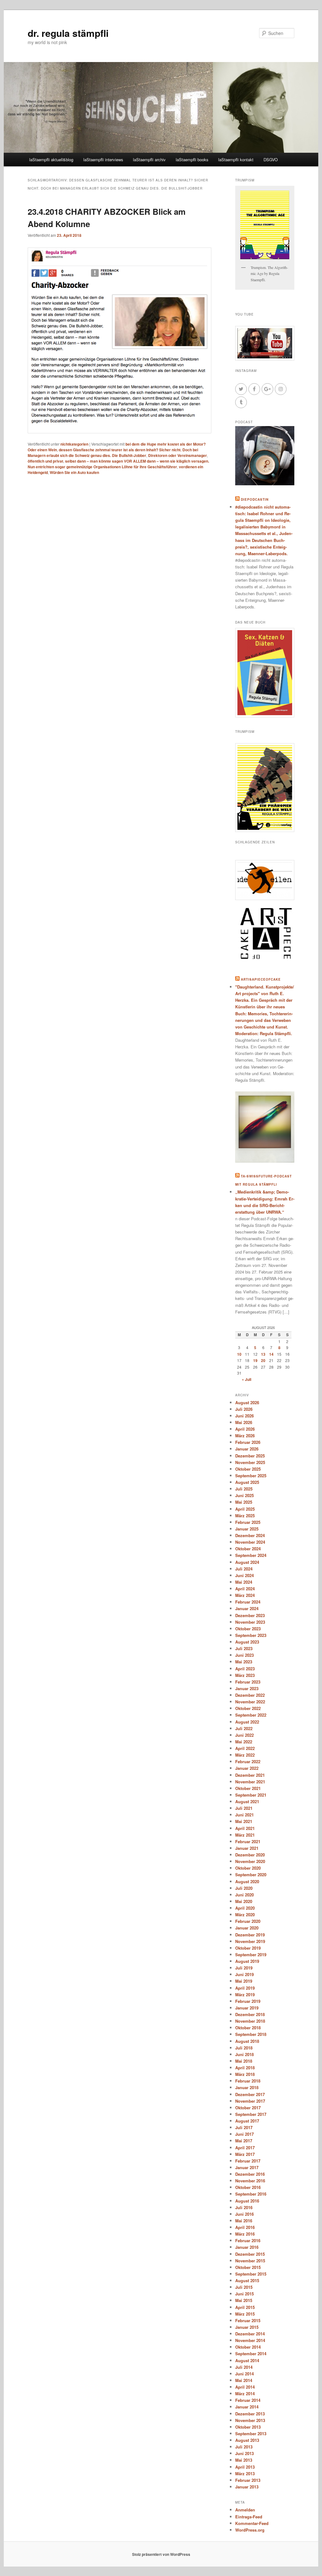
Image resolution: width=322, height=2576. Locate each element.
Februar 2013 (248, 2480)
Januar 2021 (247, 1848)
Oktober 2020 (248, 1868)
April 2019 (245, 1988)
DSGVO (271, 160)
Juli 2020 (244, 1888)
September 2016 (251, 2194)
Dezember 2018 (250, 2014)
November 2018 (250, 2021)
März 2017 (245, 2154)
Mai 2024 (244, 1582)
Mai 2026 (244, 1422)
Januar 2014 (247, 2407)
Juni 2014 (244, 2374)
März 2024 (245, 1595)
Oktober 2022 (248, 1708)
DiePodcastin (255, 499)
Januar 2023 (247, 1688)
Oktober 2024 (248, 1549)
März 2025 (245, 1516)
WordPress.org (250, 2530)
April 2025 (245, 1509)
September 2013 (251, 2434)
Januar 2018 (247, 2087)
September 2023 (251, 1635)
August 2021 (247, 1801)
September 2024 (251, 1555)
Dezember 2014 (250, 2334)
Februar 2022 (248, 1761)
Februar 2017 (248, 2161)
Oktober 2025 (248, 1469)
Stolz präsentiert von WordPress (161, 2554)
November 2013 (250, 2420)
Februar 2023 (248, 1682)
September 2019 (251, 1955)
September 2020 (251, 1875)
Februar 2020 (248, 1921)
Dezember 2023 (250, 1615)
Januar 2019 (247, 2008)
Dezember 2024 (250, 1535)
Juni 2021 (244, 1815)
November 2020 (250, 1861)
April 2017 (245, 2148)
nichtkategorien (74, 444)
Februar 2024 (248, 1602)
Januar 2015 (247, 2327)
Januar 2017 (247, 2167)
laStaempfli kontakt (236, 160)
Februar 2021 (248, 1841)
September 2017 (251, 2114)
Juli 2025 (244, 1489)
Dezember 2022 (250, 1695)
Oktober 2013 (248, 2427)
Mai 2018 (244, 2061)
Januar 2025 (247, 1529)
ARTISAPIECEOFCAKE (261, 979)
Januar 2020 (247, 1928)
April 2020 (245, 1908)
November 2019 (250, 1941)
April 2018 (245, 2068)
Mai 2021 (244, 1821)
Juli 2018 (244, 2048)
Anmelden (245, 2510)
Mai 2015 (244, 2300)
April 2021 (245, 1828)
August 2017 (247, 2121)
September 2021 (251, 1795)
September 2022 (251, 1715)
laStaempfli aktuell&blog (51, 160)
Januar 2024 (247, 1608)
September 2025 (251, 1476)
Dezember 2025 (250, 1456)
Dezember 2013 (250, 2414)
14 (271, 1354)
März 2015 (245, 2314)
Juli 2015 (244, 2287)
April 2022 (245, 1748)
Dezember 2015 (250, 2254)
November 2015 (250, 2261)
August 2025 (247, 1482)
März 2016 (245, 2234)
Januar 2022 (247, 1768)
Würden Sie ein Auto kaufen (74, 472)
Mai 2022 (244, 1742)
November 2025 (250, 1462)
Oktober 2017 (248, 2108)
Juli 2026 (244, 1409)
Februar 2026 (248, 1442)
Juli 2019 (244, 1968)
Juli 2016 (244, 2207)
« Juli (247, 1379)
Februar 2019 (248, 2001)
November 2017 (250, 2101)
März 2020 (245, 1915)
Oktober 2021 (248, 1788)
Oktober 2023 (248, 1629)
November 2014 (250, 2340)
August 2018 (247, 2041)
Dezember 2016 (250, 2174)
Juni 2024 (244, 1575)
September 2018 (251, 2034)
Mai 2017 (244, 2141)
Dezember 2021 (250, 1775)
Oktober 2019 (248, 1948)
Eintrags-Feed (249, 2517)
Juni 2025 (244, 1495)
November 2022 (250, 1702)
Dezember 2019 (250, 1935)
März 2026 (245, 1436)
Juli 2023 (244, 1648)
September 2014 (251, 2354)
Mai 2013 (244, 2460)
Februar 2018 (248, 2081)
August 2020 (247, 1881)
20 (263, 1360)
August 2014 (247, 2360)
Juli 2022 (244, 1728)
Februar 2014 (248, 2400)
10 (239, 1354)
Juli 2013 (244, 2447)
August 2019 (247, 1961)
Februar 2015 (248, 2320)
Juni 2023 (244, 1655)
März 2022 (245, 1755)
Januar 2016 (247, 2247)
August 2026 (247, 1402)
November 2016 (250, 2181)
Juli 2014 (244, 2367)
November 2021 (250, 1782)
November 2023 (250, 1622)
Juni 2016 (244, 2214)
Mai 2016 (244, 2221)
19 (255, 1360)
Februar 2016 (248, 2240)
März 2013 (245, 2473)
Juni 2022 (244, 1735)
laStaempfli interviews (103, 160)
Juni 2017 (244, 2134)
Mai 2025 (244, 1502)
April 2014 (245, 2387)
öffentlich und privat (45, 461)
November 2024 (250, 1542)
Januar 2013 (247, 2487)
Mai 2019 (244, 1981)
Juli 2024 (244, 1569)
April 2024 (245, 1589)
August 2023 (247, 1642)
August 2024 (247, 1562)
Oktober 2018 (248, 2028)
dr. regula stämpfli (68, 33)
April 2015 (245, 2307)
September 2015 (251, 2274)
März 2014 (245, 2394)
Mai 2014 (244, 2380)
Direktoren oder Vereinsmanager (178, 455)
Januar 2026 (247, 1449)
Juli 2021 (244, 1808)
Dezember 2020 (250, 1855)
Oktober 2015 (248, 2267)
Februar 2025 (248, 1522)
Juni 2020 (244, 1895)
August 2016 (247, 2201)
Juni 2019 (244, 1974)
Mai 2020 (244, 1901)
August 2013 (247, 2440)
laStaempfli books (192, 160)
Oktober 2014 (248, 2347)
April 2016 (245, 2227)
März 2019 (245, 1995)
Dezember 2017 (250, 2094)
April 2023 (245, 1669)
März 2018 (245, 2074)
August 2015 (247, 2280)
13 (263, 1354)
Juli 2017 (244, 2127)
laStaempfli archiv (149, 160)
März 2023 (245, 1675)
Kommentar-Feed (252, 2523)
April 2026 (245, 1429)
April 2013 (245, 2467)
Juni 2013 (244, 2453)
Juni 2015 (244, 2294)
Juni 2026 (244, 1416)
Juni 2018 (244, 2054)
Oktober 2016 (248, 2187)
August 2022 (247, 1722)
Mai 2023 (244, 1662)
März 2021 (245, 1835)
